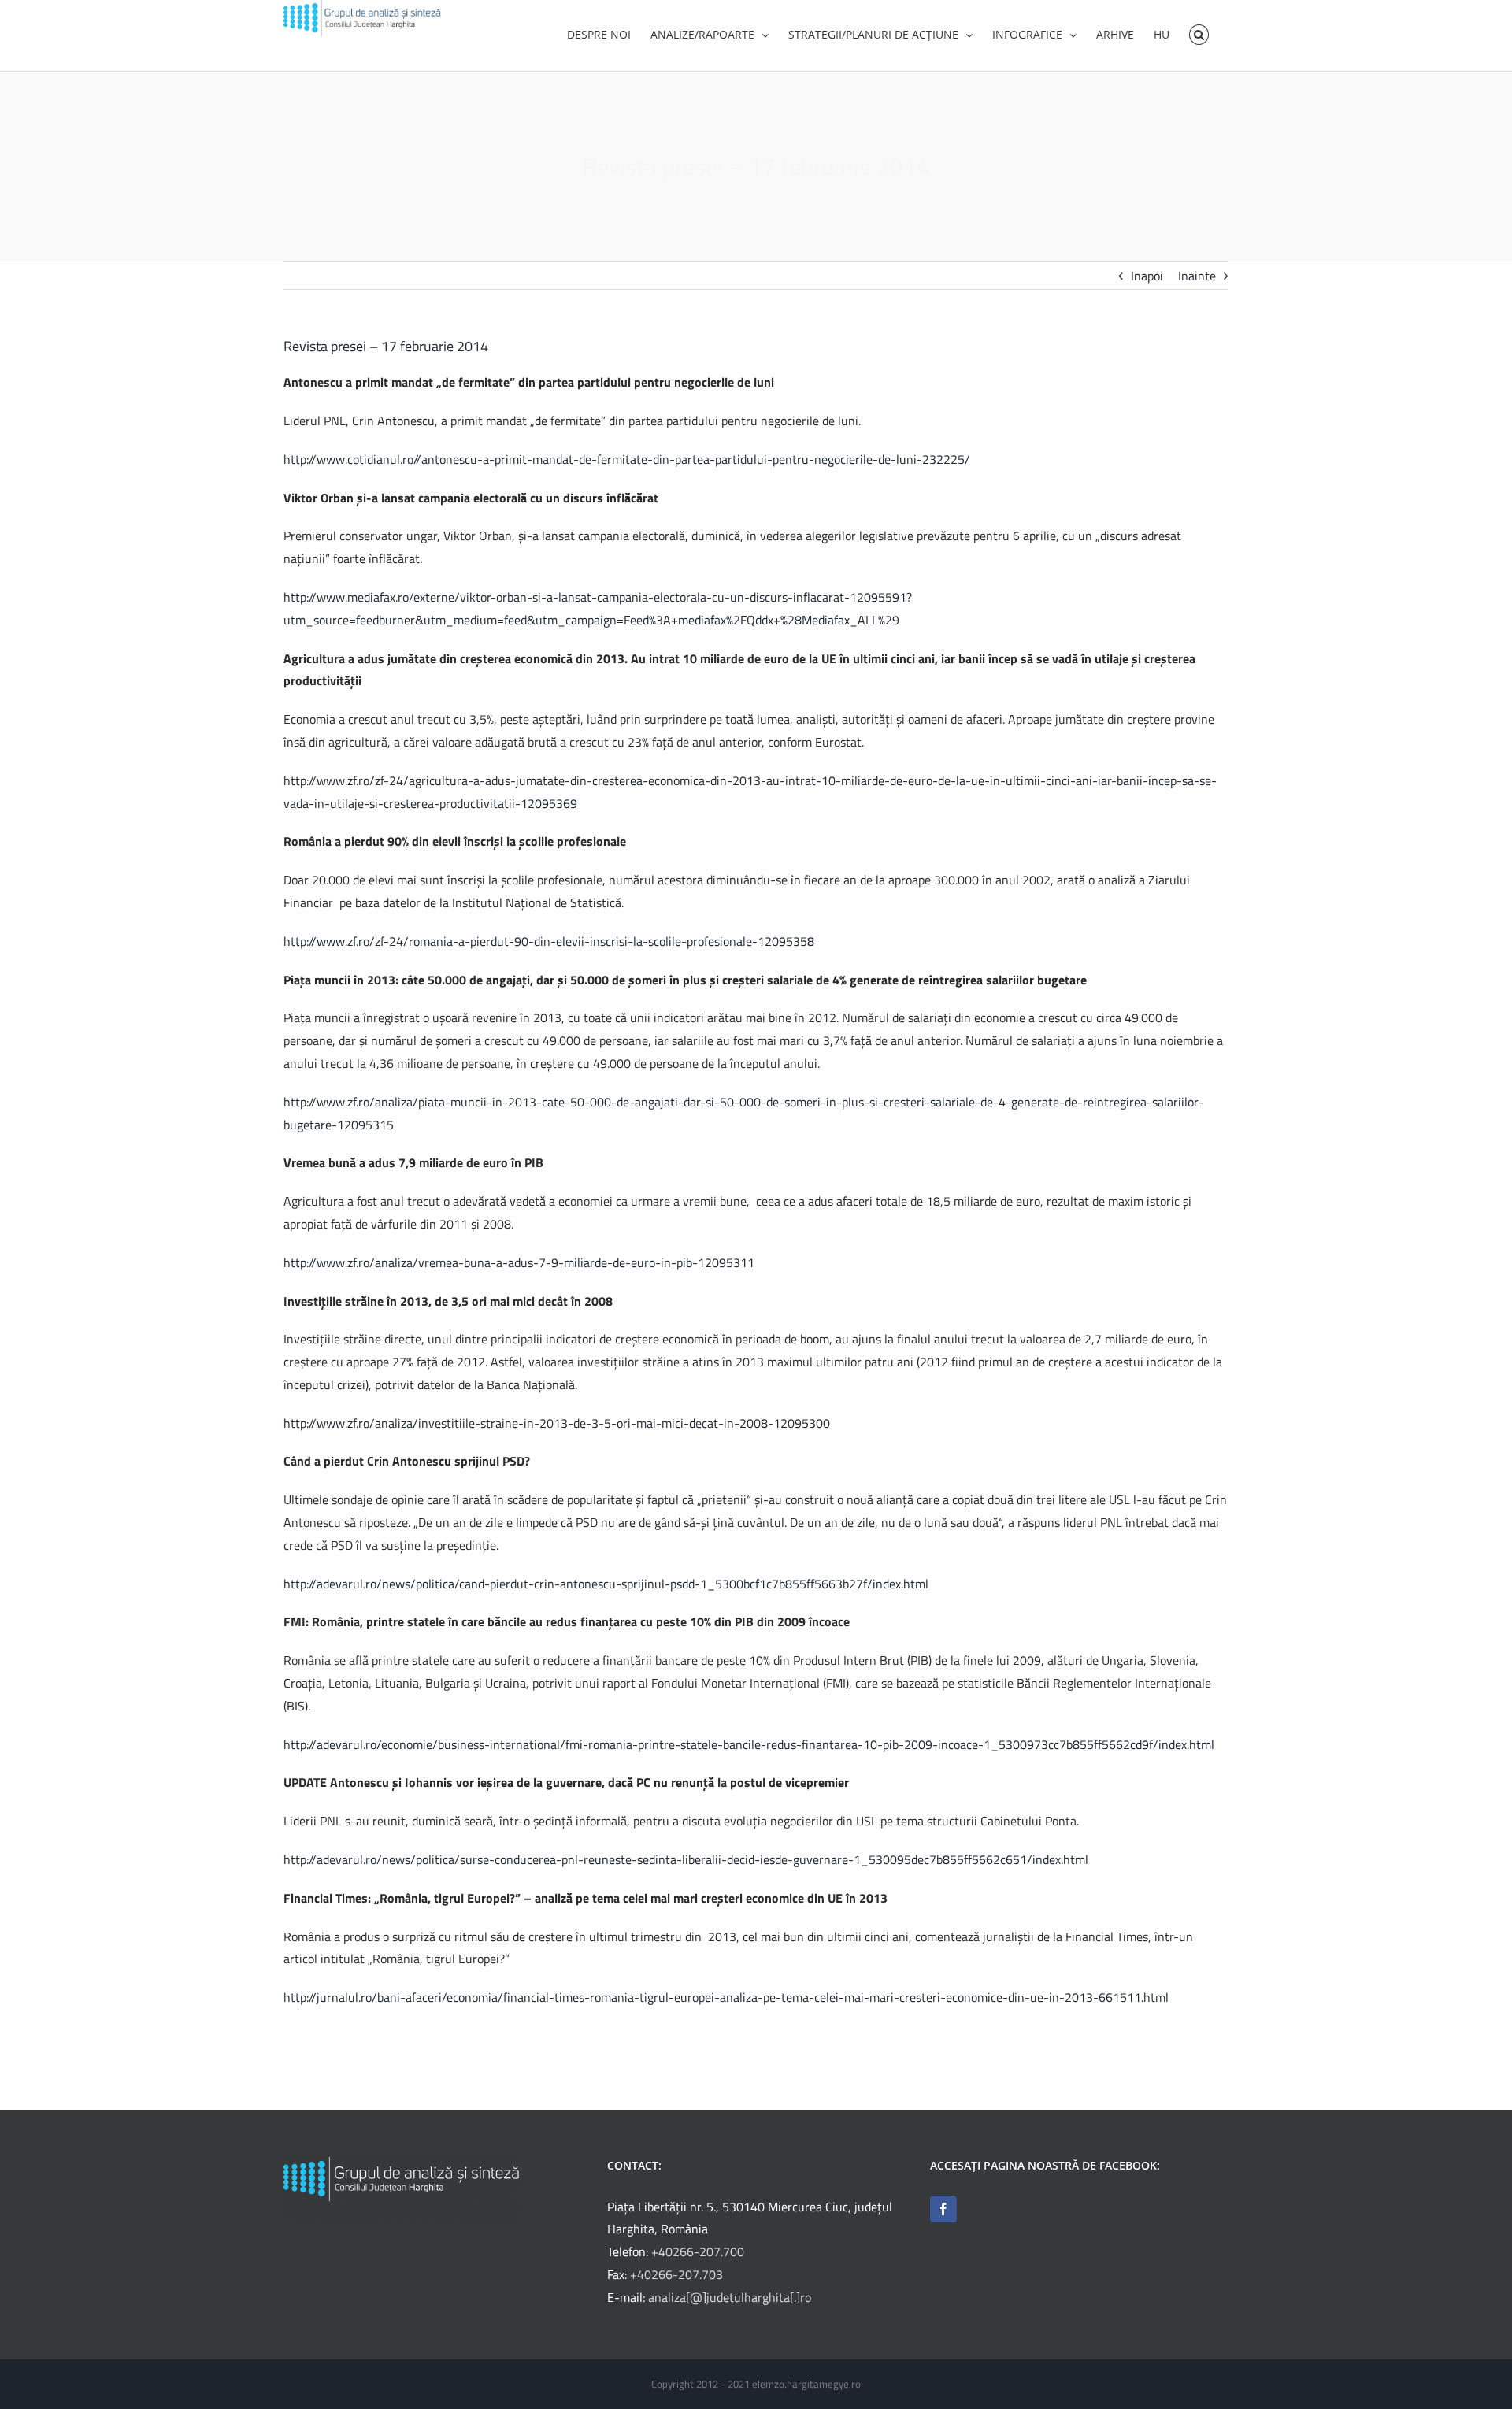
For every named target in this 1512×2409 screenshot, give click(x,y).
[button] (1199, 33)
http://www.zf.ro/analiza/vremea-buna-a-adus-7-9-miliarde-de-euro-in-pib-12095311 (519, 1262)
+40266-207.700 (698, 2251)
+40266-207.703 (676, 2274)
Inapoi (1147, 276)
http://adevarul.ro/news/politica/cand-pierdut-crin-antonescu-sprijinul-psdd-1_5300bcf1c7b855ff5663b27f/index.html (606, 1584)
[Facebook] (943, 2209)
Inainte (1197, 276)
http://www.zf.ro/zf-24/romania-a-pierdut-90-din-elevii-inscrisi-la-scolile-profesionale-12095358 (549, 941)
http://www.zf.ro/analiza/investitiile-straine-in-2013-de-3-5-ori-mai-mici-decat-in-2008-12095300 (557, 1423)
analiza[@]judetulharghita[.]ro (730, 2297)
